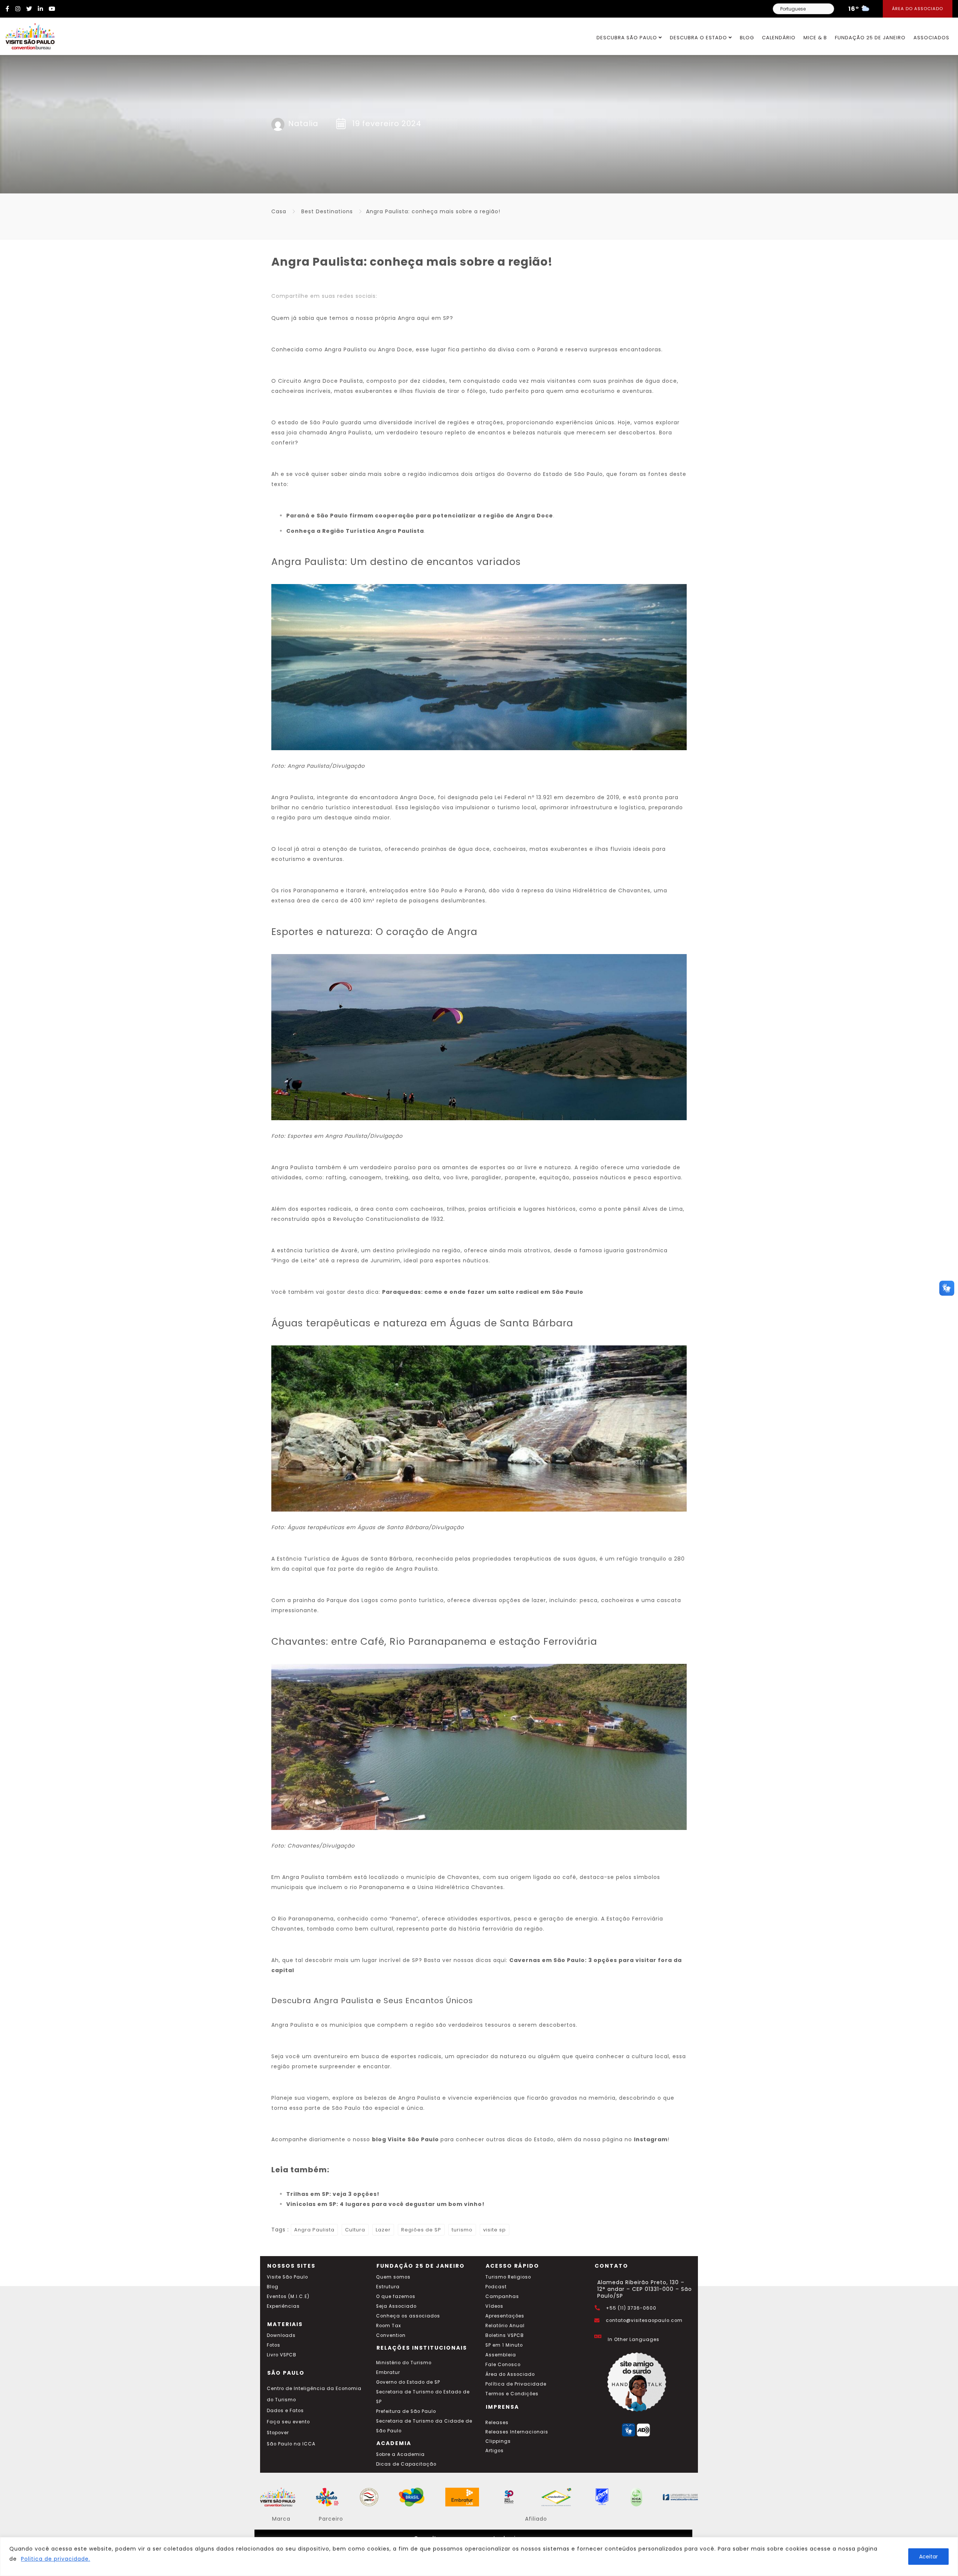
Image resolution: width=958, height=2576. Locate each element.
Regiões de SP (421, 2230)
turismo (462, 2230)
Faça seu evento (288, 2422)
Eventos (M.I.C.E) (288, 2297)
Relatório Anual (505, 2326)
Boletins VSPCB (505, 2335)
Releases (497, 2423)
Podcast (496, 2287)
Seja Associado (396, 2306)
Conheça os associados (408, 2316)
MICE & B (815, 38)
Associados (931, 38)
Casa (279, 211)
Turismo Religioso (508, 2277)
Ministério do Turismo (404, 2363)
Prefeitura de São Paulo (406, 2411)
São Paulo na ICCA (291, 2444)
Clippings (498, 2441)
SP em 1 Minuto (504, 2345)
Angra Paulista (314, 2230)
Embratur (388, 2372)
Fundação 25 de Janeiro (870, 38)
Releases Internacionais (517, 2432)
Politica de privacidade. (56, 2559)
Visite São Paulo (287, 2277)
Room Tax (389, 2326)
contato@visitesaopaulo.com (644, 2320)
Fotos (274, 2345)
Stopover (278, 2433)
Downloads (281, 2335)
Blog (747, 38)
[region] (479, 2557)
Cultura (355, 2230)
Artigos (495, 2451)
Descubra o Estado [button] (699, 38)
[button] (947, 1288)
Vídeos (494, 2306)
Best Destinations (327, 211)
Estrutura (388, 2287)
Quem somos (393, 2277)
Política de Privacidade (516, 2384)
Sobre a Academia (400, 2454)
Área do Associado (918, 9)
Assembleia (501, 2355)
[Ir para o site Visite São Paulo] (27, 34)
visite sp (495, 2230)
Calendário (779, 38)
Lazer (383, 2230)
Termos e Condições (512, 2394)
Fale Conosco (503, 2365)
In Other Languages (634, 2340)
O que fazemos (396, 2297)
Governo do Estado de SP (408, 2382)
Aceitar (928, 2557)
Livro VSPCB (282, 2355)
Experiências (283, 2306)
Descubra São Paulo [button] (628, 38)
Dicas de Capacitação (406, 2464)
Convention (391, 2335)
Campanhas (502, 2297)
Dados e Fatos (285, 2411)
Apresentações (505, 2316)
